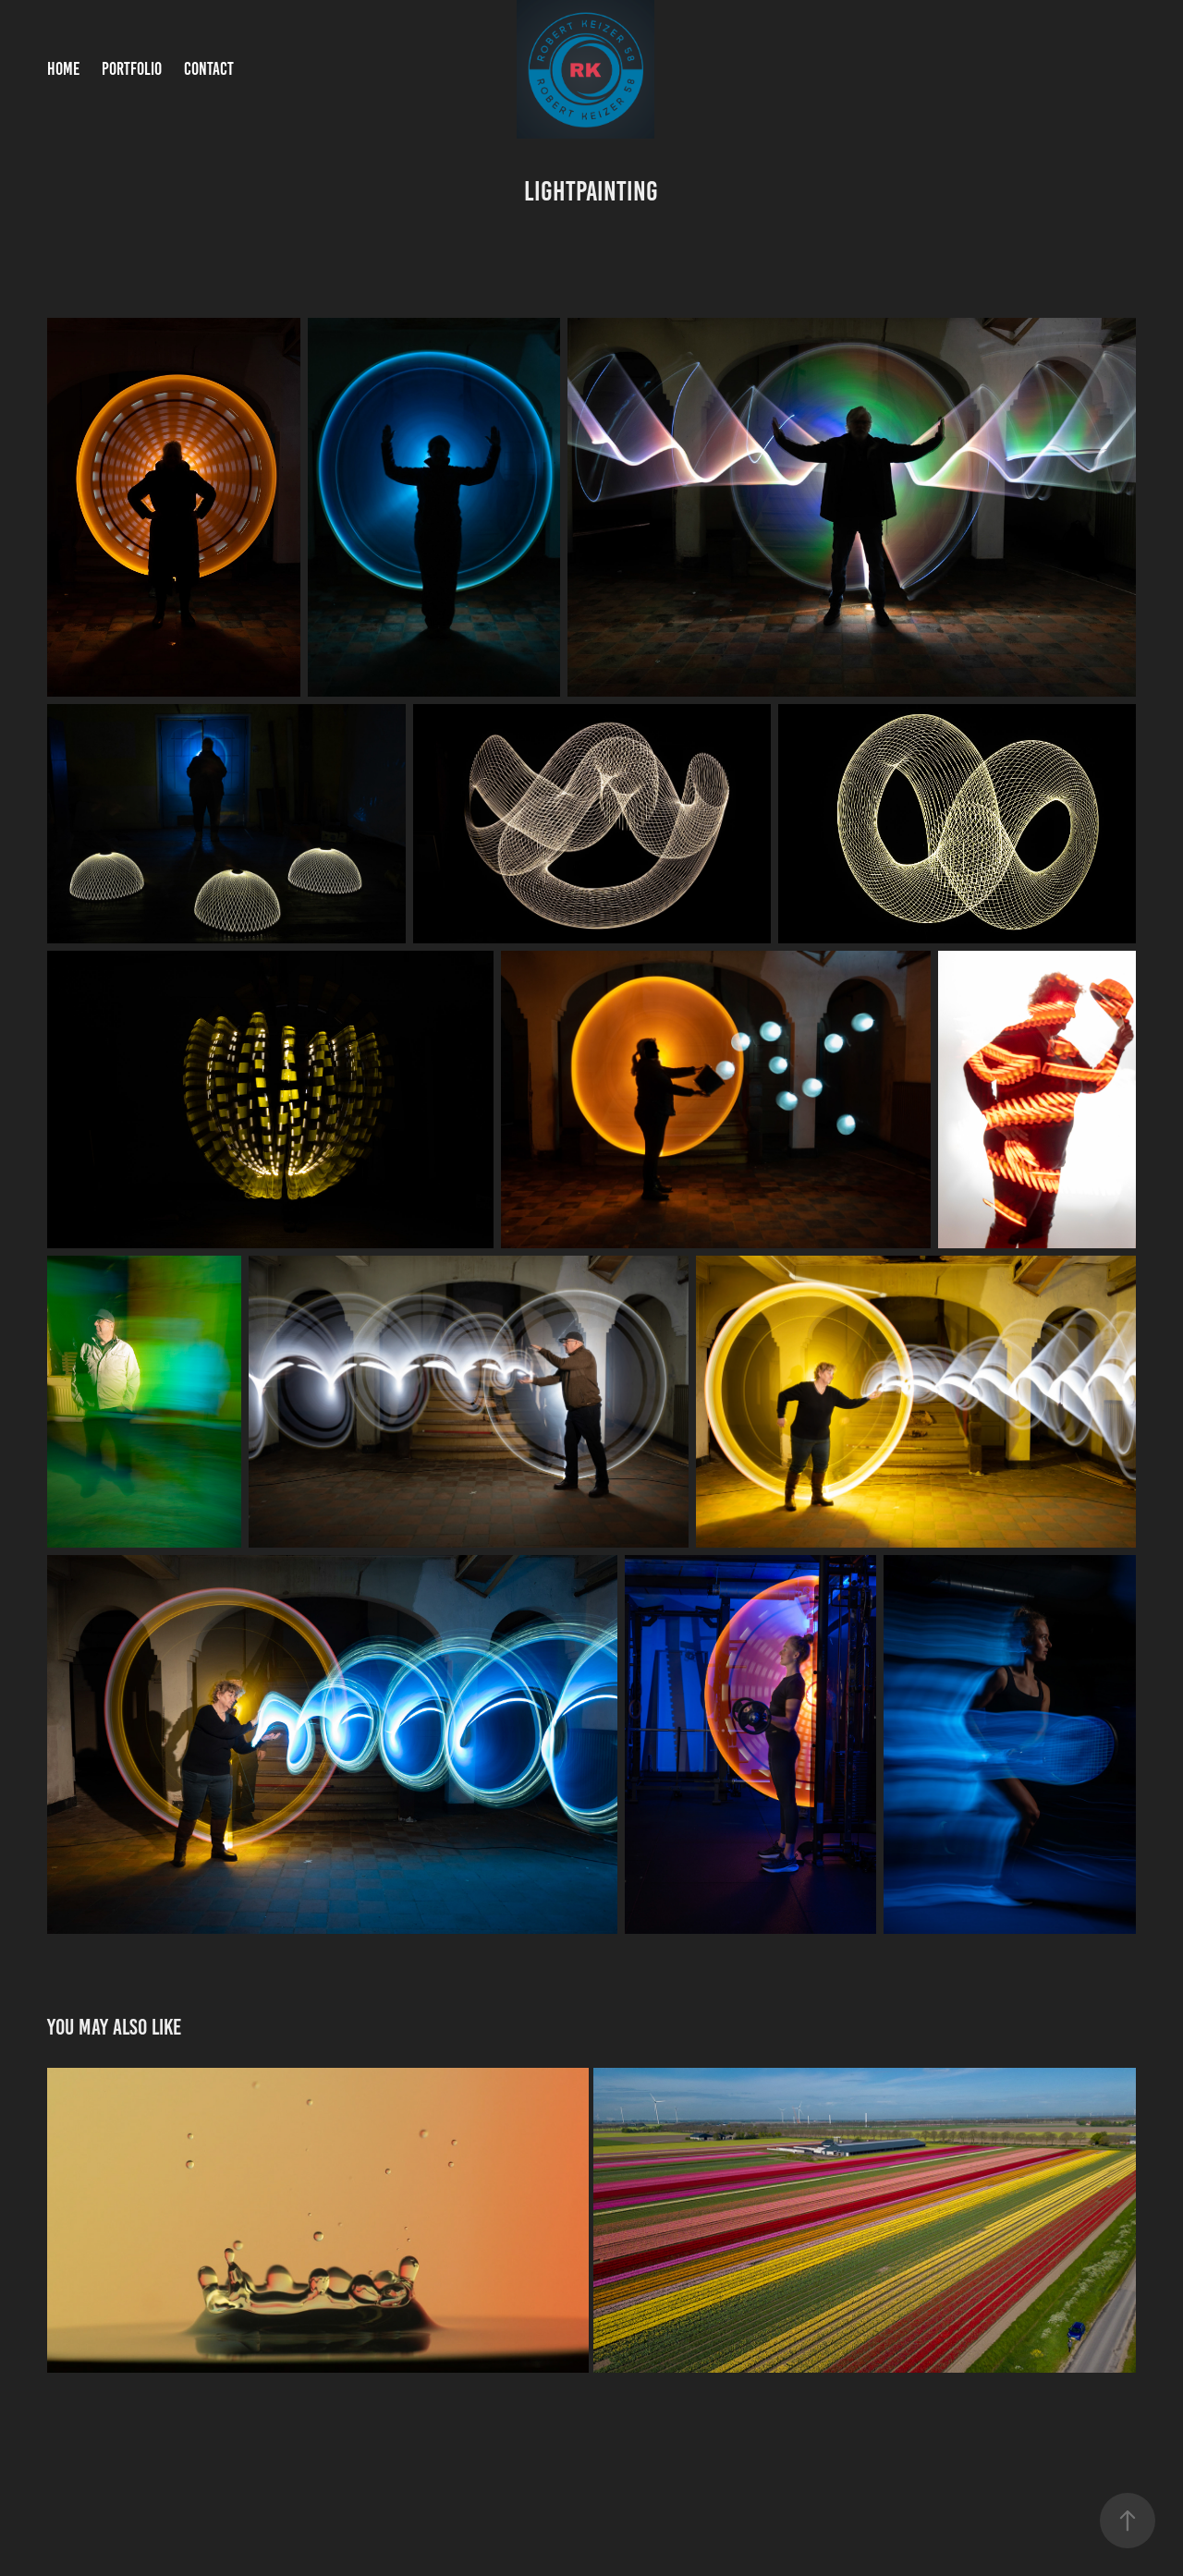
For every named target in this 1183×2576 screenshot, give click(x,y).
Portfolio (132, 69)
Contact (209, 69)
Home (63, 69)
